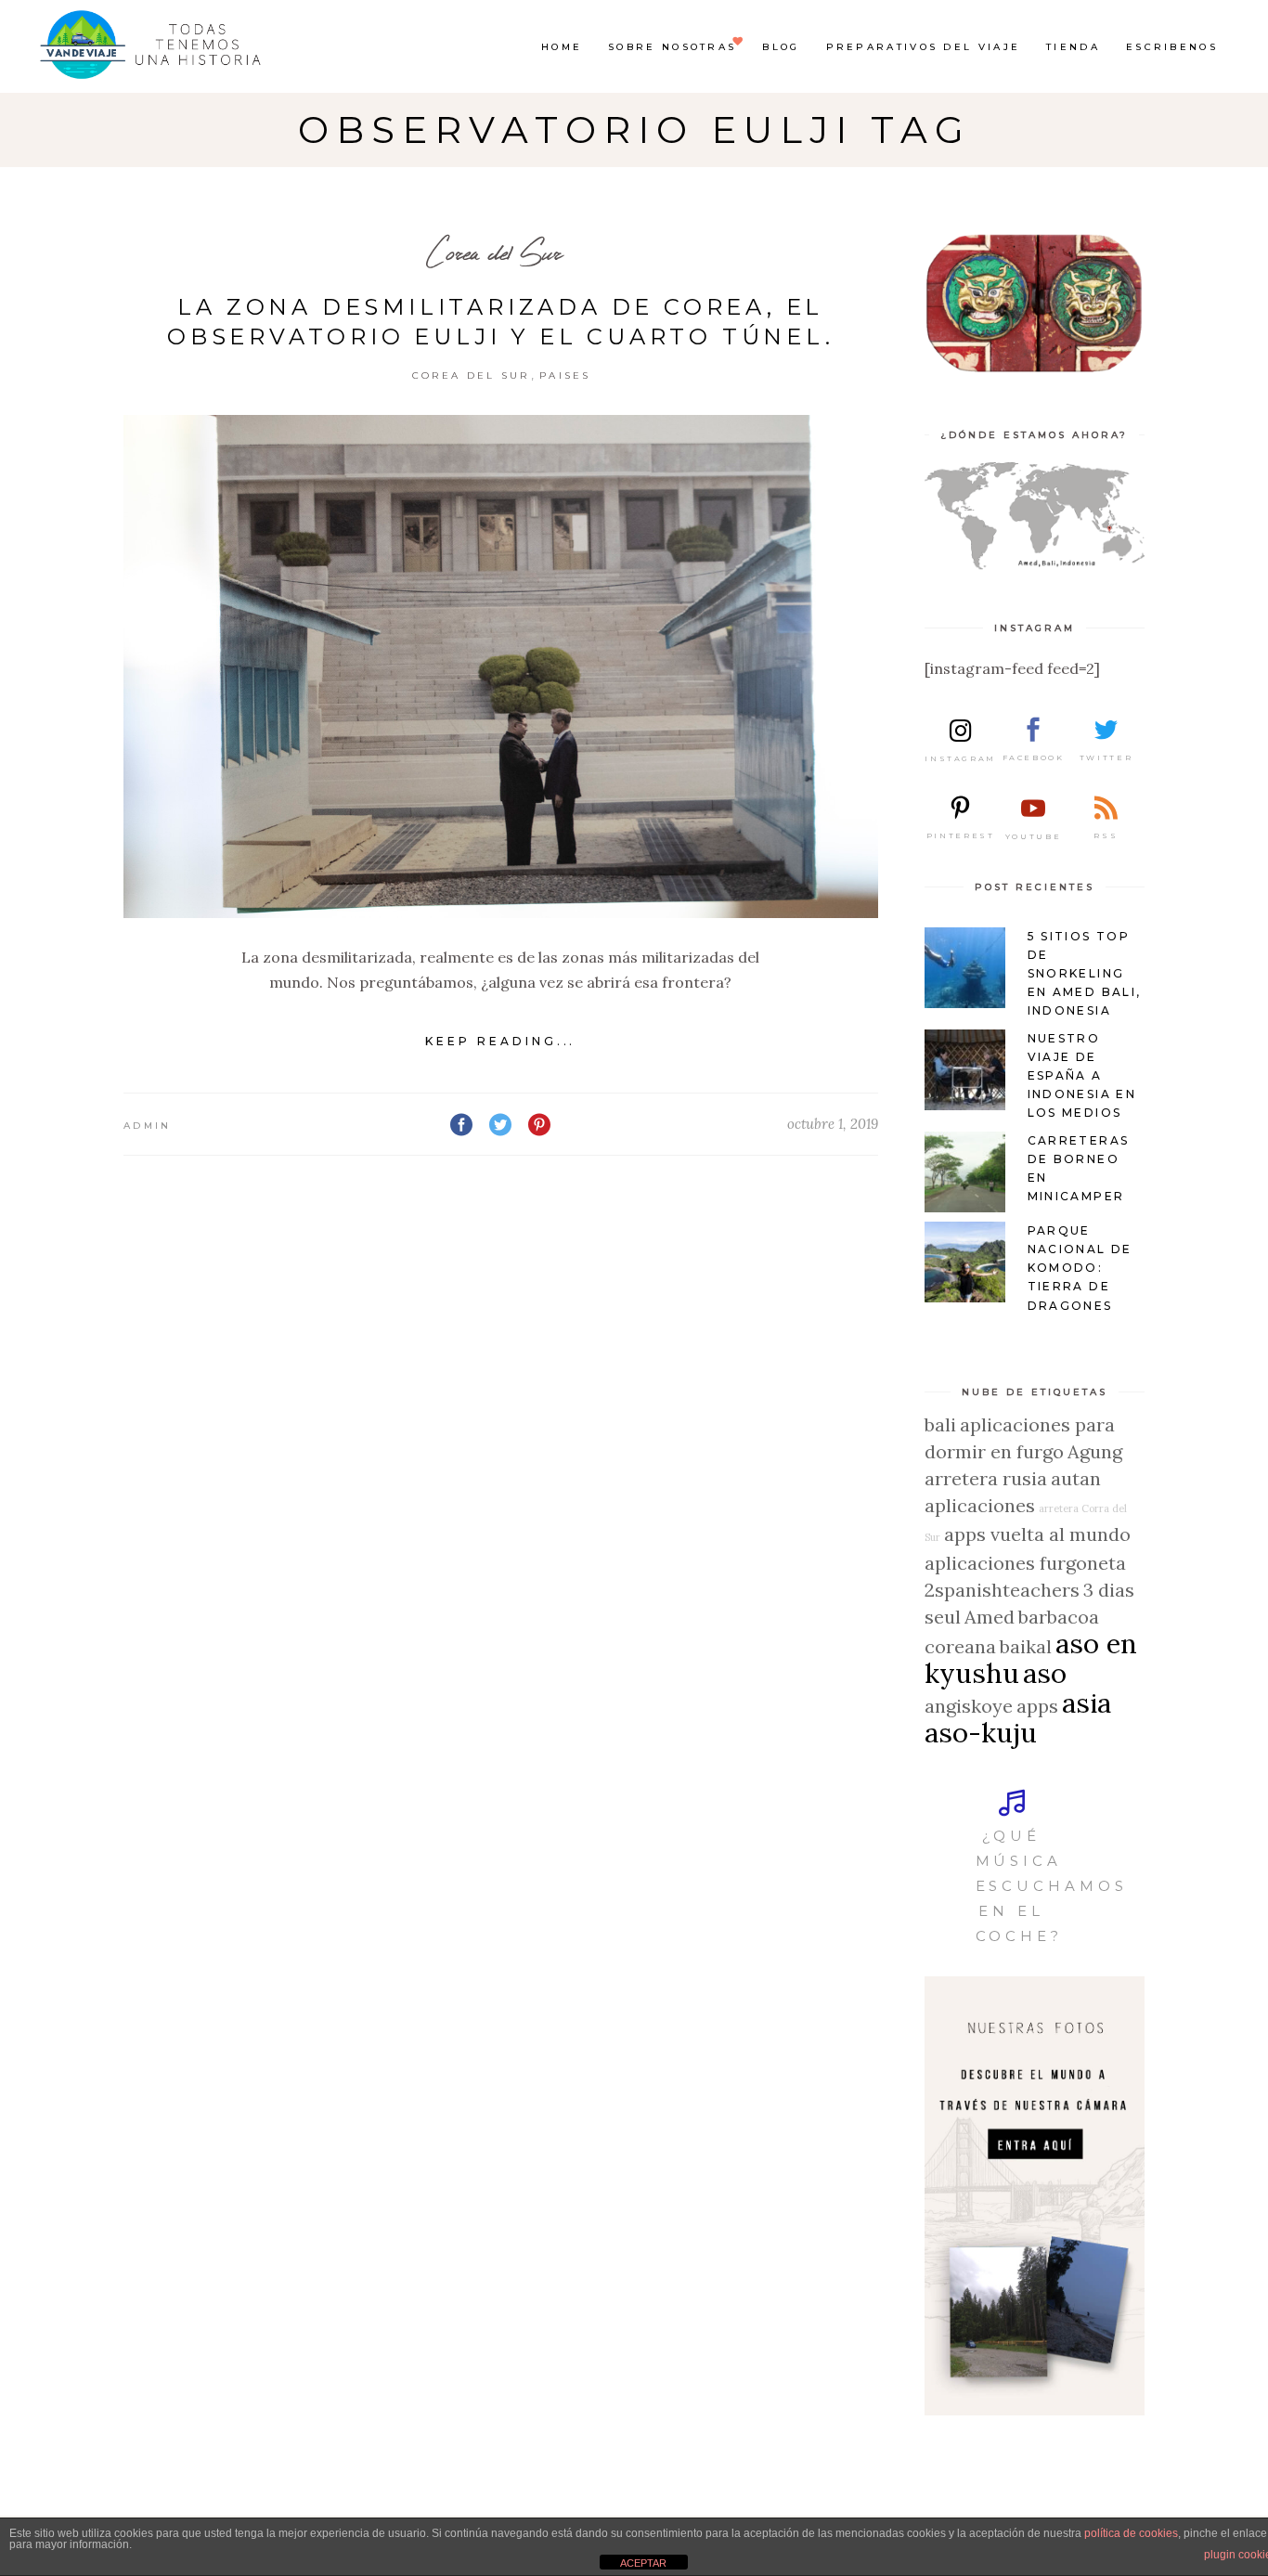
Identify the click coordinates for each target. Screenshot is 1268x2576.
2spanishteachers (1002, 1590)
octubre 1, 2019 (833, 1124)
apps (1037, 1706)
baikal (1026, 1646)
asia (1087, 1702)
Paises (565, 375)
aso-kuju (981, 1732)
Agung (1095, 1451)
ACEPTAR (643, 2563)
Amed (990, 1617)
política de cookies (1131, 2533)
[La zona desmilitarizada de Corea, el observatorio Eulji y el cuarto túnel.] (501, 667)
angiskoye (969, 1706)
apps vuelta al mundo (1037, 1534)
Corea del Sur (494, 252)
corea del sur (471, 375)
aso (1045, 1673)
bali (940, 1424)
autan (1076, 1478)
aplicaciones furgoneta (1025, 1563)
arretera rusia (986, 1478)
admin (148, 1126)
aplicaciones (980, 1505)
